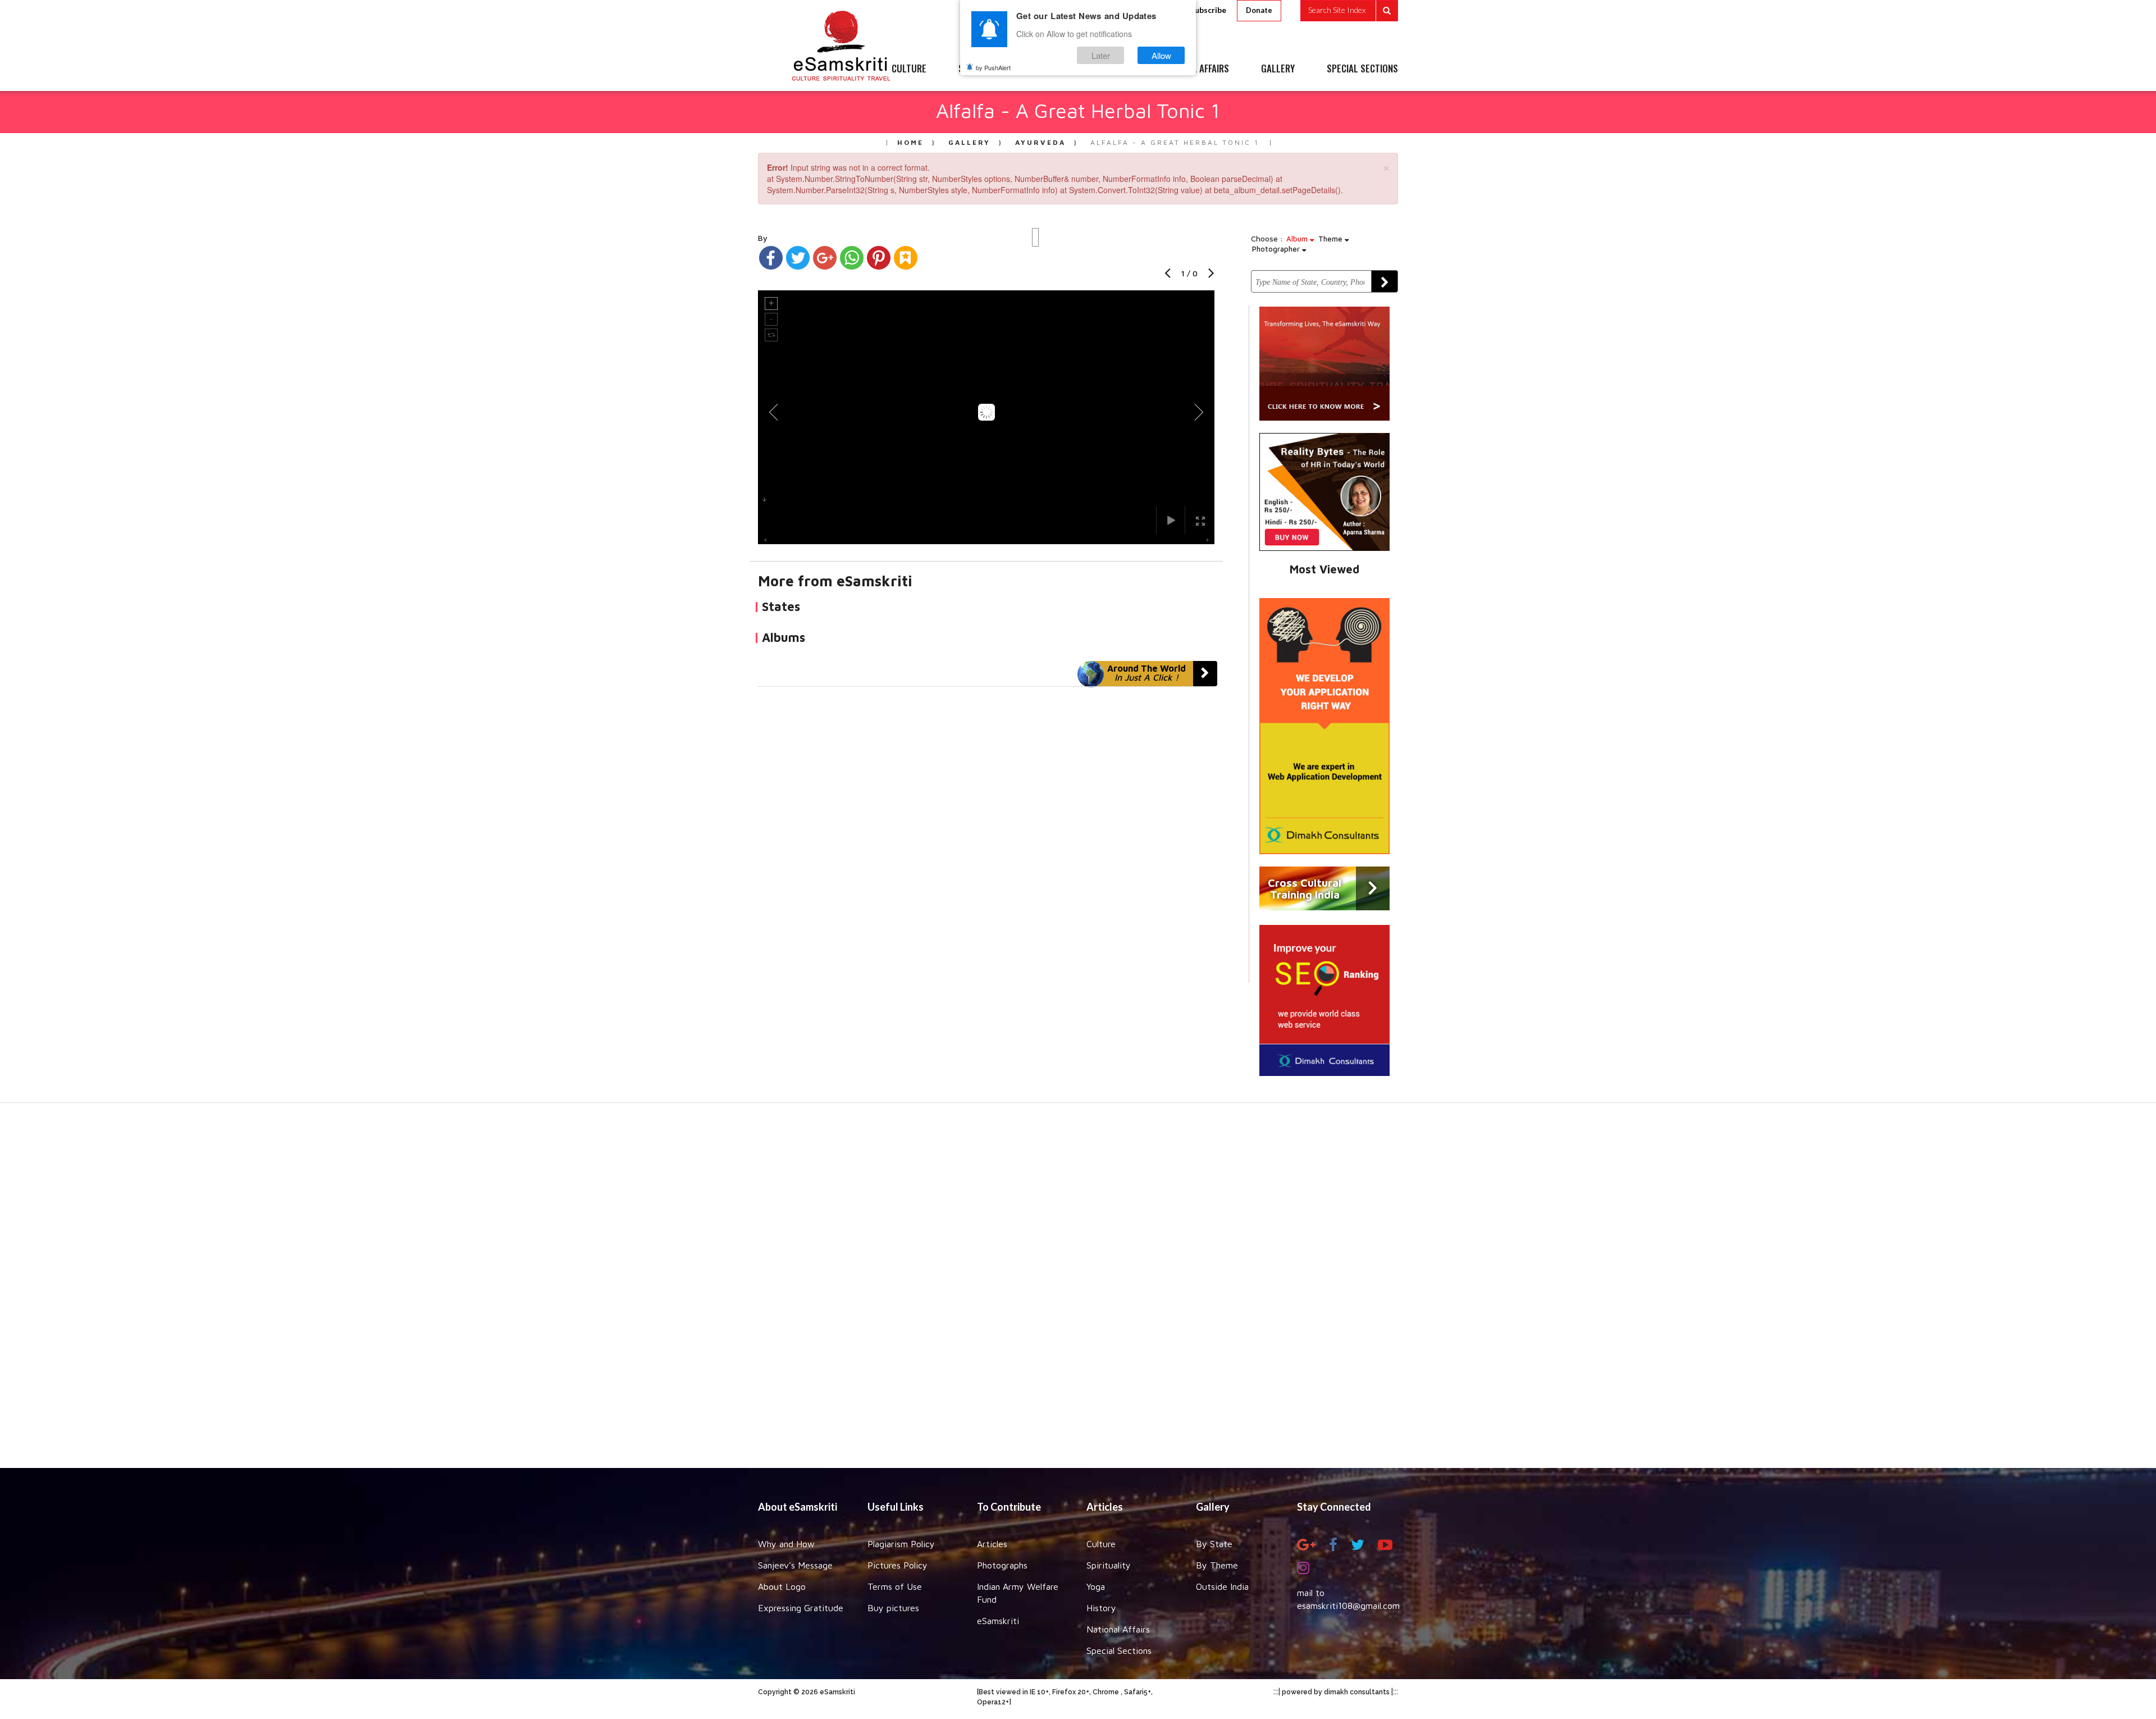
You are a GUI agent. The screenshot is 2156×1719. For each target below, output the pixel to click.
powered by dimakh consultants (1336, 1692)
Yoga (1096, 1586)
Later (1101, 55)
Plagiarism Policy (901, 1544)
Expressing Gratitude (801, 1608)
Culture (1101, 1544)
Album (1298, 239)
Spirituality (1109, 1565)
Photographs (1002, 1565)
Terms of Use (895, 1586)
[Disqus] (986, 841)
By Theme (1217, 1565)
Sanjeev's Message (795, 1565)
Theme (1331, 239)
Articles (992, 1544)
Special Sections (1119, 1650)
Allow (1161, 55)
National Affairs (1118, 1629)
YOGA (1052, 69)
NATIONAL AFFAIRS (1195, 69)
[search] (1349, 11)
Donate (1259, 10)
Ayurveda (1040, 142)
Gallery (969, 142)
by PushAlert (993, 67)
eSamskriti (998, 1621)
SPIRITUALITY (984, 69)
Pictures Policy (897, 1565)
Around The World (1146, 673)
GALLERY (1278, 69)
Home (910, 142)
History (1101, 1608)
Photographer (1277, 249)
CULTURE (909, 69)
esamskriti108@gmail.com (1348, 1606)
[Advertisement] (1078, 1291)
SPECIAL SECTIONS (1362, 69)
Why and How (786, 1544)
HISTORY (1111, 69)
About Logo (782, 1586)
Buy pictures (893, 1608)
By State (1214, 1544)
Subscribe (1208, 10)
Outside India (1222, 1586)
